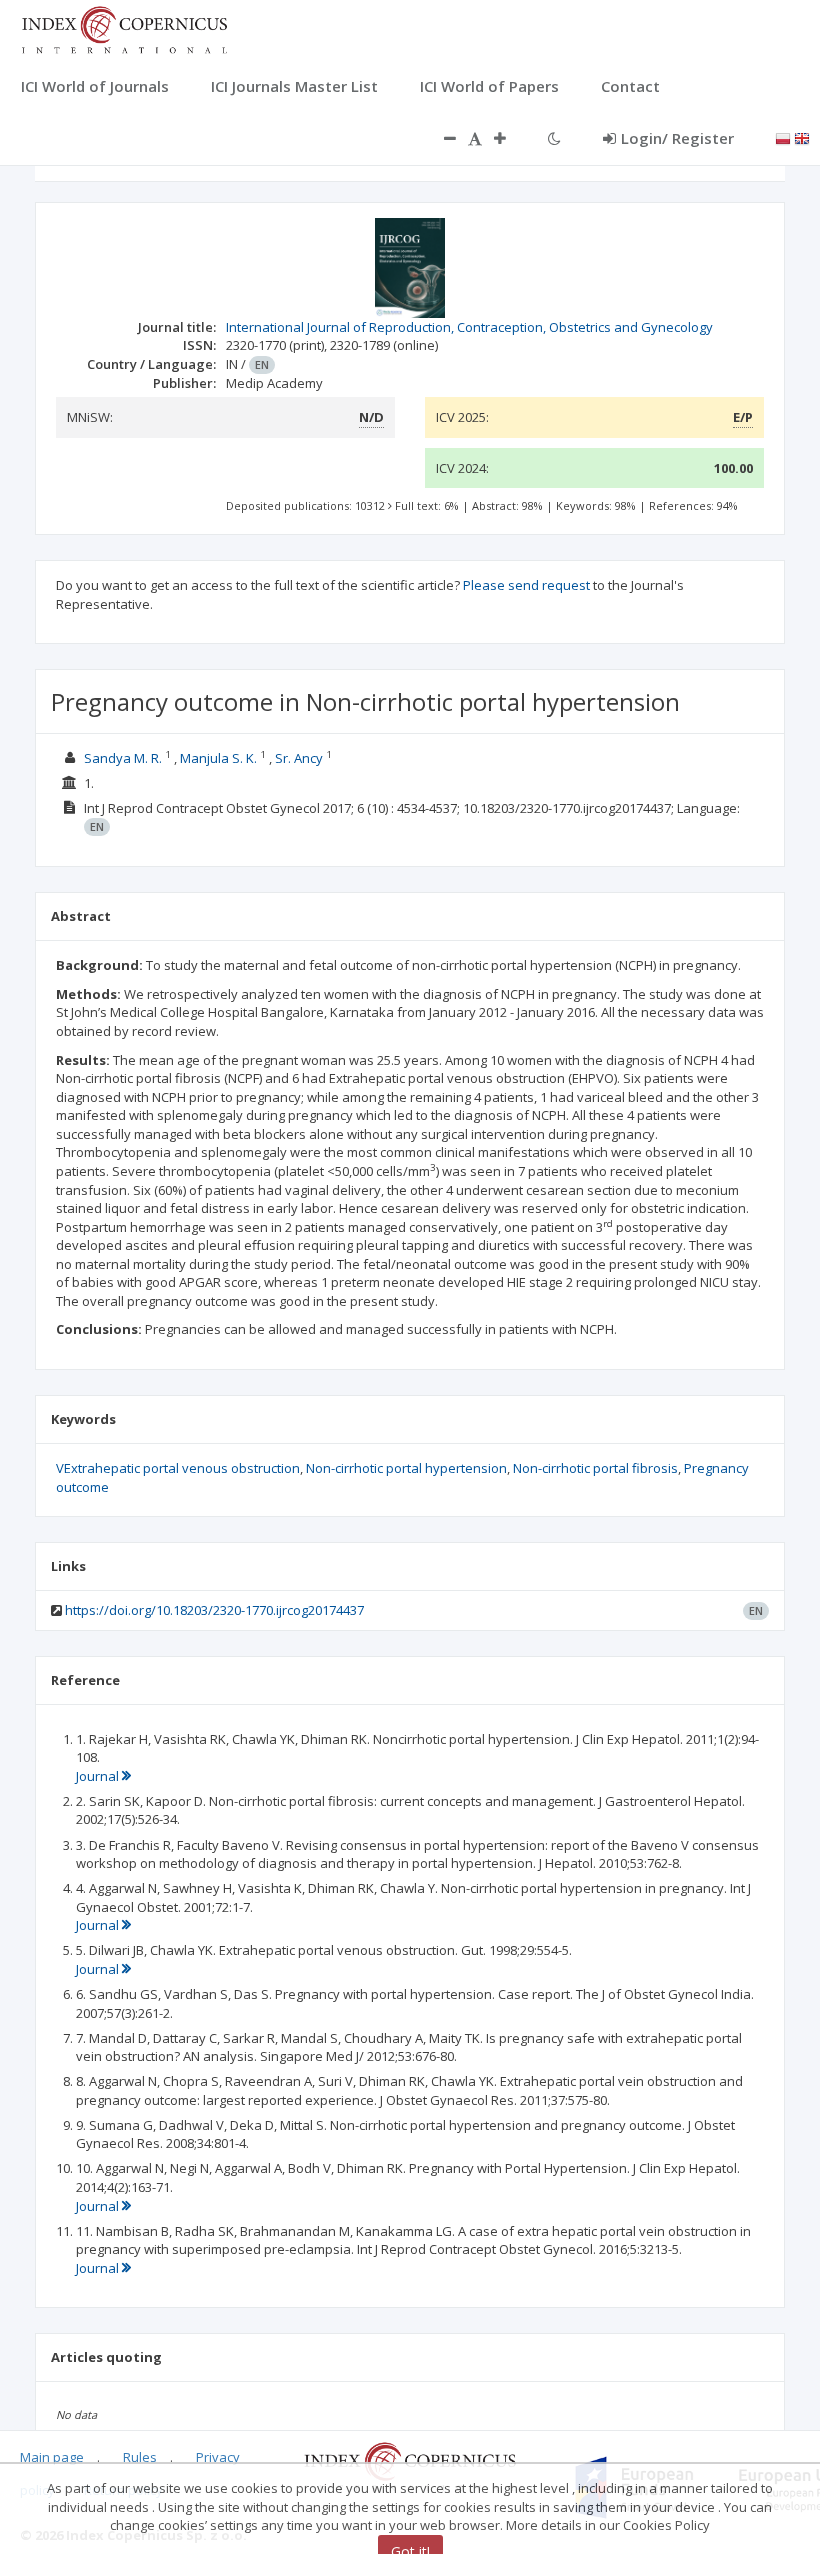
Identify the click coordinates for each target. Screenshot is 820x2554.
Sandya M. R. (123, 758)
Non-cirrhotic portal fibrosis (595, 1468)
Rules (140, 2457)
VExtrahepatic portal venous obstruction (178, 1468)
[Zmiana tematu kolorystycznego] (554, 138)
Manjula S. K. (218, 758)
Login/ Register (677, 138)
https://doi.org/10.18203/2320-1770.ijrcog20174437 (214, 1610)
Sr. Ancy (299, 758)
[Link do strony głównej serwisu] (124, 28)
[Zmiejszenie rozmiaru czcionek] (440, 138)
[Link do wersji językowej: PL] (783, 137)
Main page (52, 2457)
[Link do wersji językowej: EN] (802, 137)
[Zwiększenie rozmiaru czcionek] (510, 138)
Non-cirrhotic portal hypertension (406, 1468)
